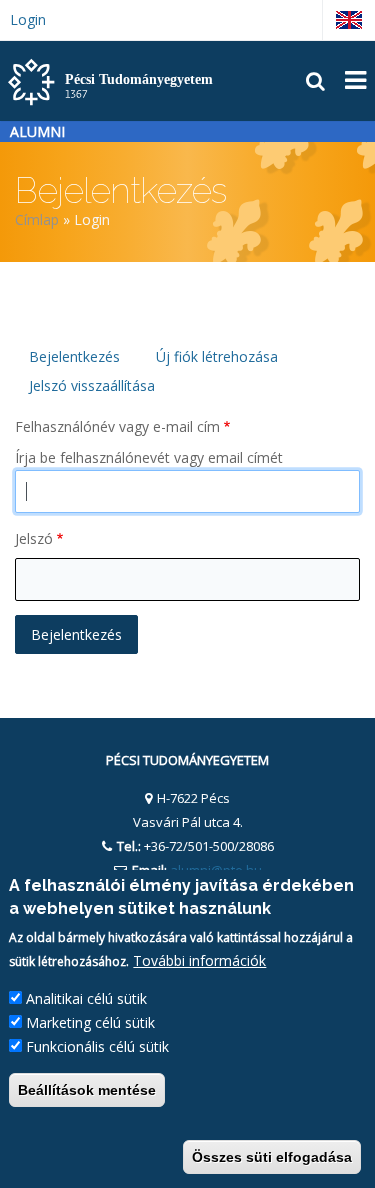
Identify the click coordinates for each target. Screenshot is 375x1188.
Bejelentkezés (74, 356)
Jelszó (34, 538)
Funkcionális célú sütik (97, 1046)
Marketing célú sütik (90, 1022)
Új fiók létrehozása (217, 356)
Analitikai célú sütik (86, 998)
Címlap (37, 219)
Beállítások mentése (87, 1090)
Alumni (37, 131)
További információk (199, 960)
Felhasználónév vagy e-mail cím (117, 426)
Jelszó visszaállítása (92, 385)
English (349, 20)
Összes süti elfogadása (272, 1157)
